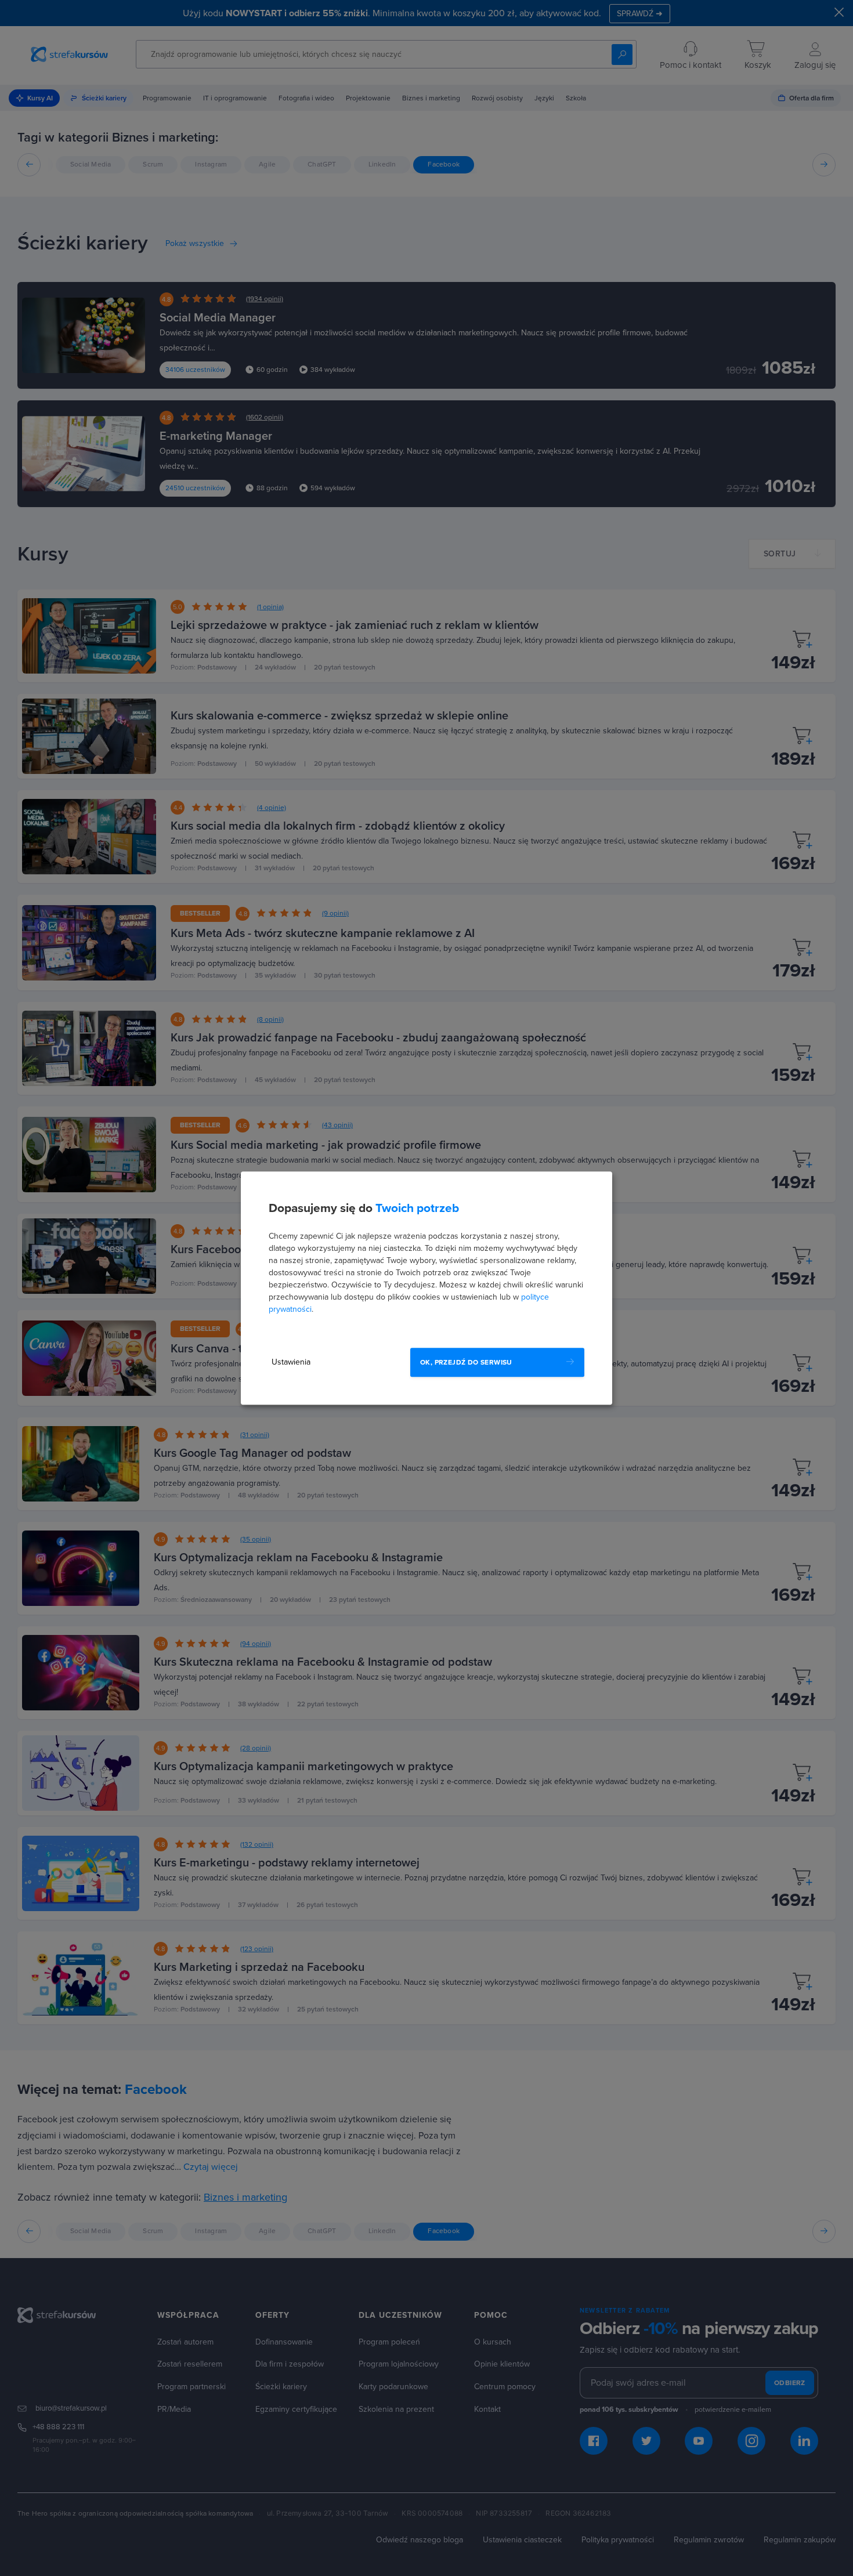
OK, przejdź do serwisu (466, 1362)
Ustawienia (291, 1362)
